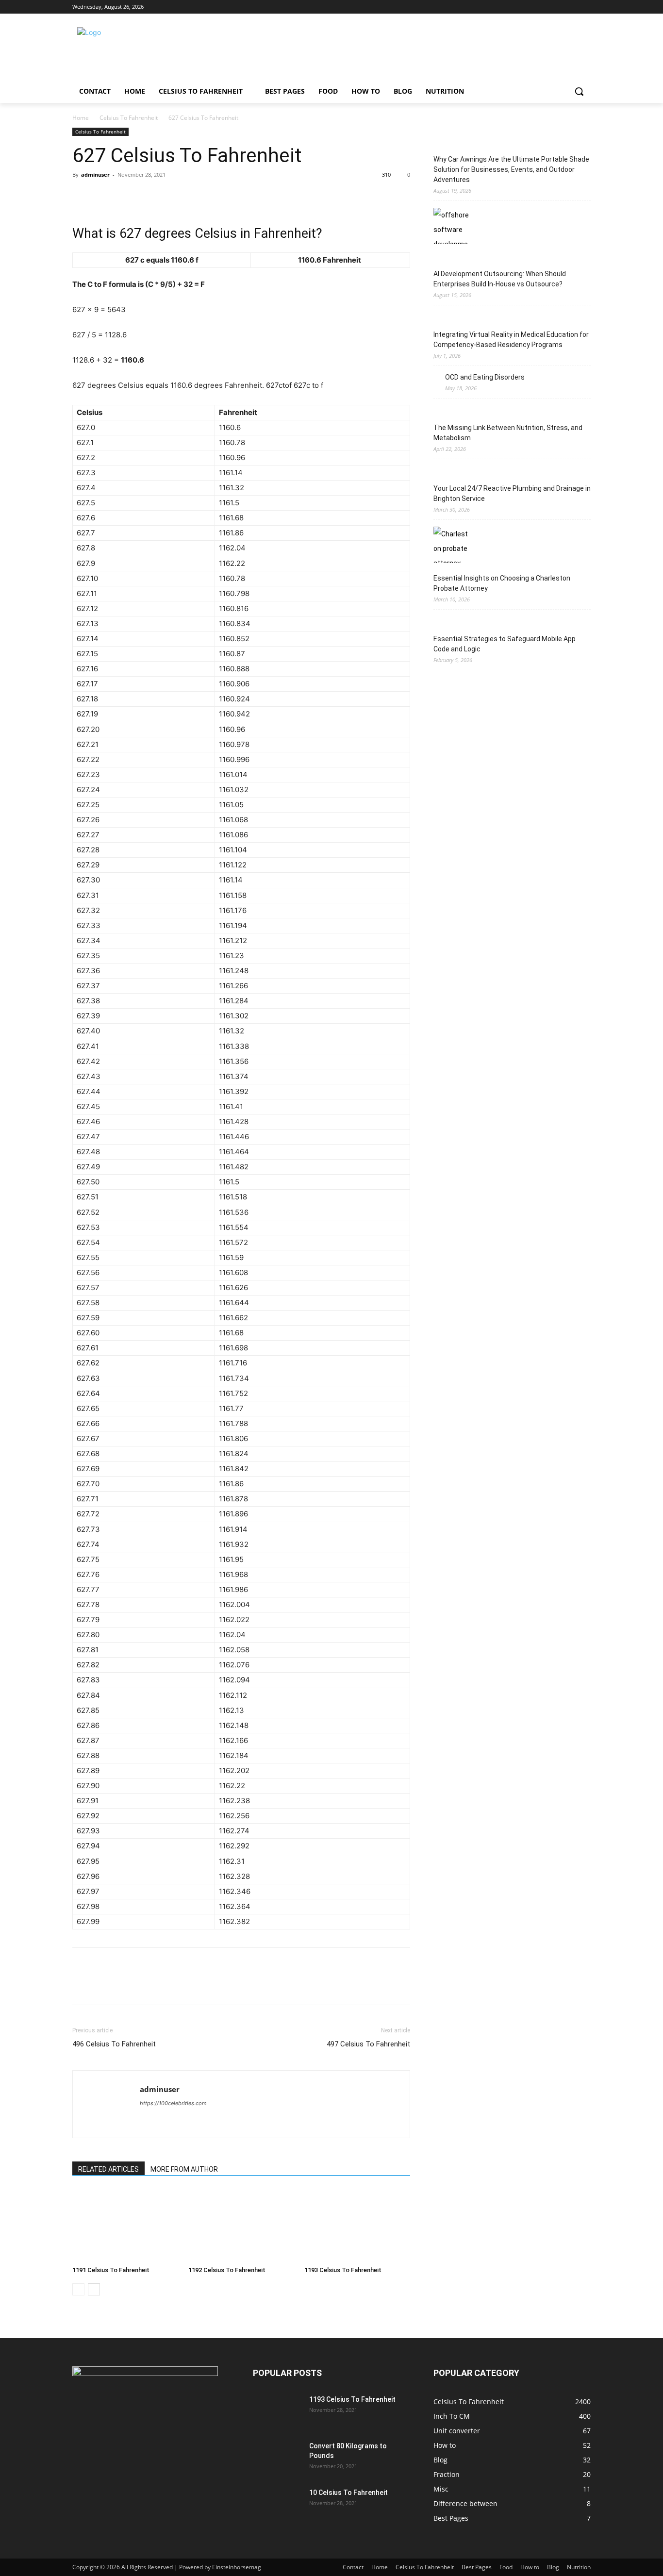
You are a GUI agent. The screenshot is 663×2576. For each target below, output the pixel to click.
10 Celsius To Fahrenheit (348, 2493)
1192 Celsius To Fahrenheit (227, 2270)
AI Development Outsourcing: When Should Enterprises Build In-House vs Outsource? (500, 279)
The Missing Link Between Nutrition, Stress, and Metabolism (508, 433)
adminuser (95, 175)
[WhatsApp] (149, 197)
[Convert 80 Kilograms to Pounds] (277, 2458)
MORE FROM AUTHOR (184, 2169)
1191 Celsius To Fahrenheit (111, 2270)
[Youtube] (585, 7)
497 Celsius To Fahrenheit (368, 2044)
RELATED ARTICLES (108, 2169)
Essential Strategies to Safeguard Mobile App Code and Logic (505, 644)
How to (530, 2567)
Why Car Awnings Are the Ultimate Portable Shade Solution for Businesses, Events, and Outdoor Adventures (511, 169)
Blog (553, 2567)
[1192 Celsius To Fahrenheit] (241, 2226)
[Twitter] (558, 7)
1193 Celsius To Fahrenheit (343, 2270)
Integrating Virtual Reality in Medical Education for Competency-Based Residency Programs (511, 340)
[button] (579, 91)
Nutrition (579, 2567)
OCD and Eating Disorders (485, 377)
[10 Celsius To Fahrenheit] (277, 2505)
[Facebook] (531, 7)
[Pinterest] (127, 197)
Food (506, 2567)
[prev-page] (78, 2289)
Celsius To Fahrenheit (129, 118)
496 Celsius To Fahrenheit (114, 2044)
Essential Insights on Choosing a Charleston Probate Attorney (502, 583)
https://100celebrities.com (173, 2103)
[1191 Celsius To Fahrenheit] (125, 2226)
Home (81, 118)
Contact (353, 2567)
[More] (172, 197)
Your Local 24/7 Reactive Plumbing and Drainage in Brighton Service (512, 493)
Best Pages (477, 2567)
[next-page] (94, 2289)
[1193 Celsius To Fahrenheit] (357, 2226)
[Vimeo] (572, 7)
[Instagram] (545, 7)
